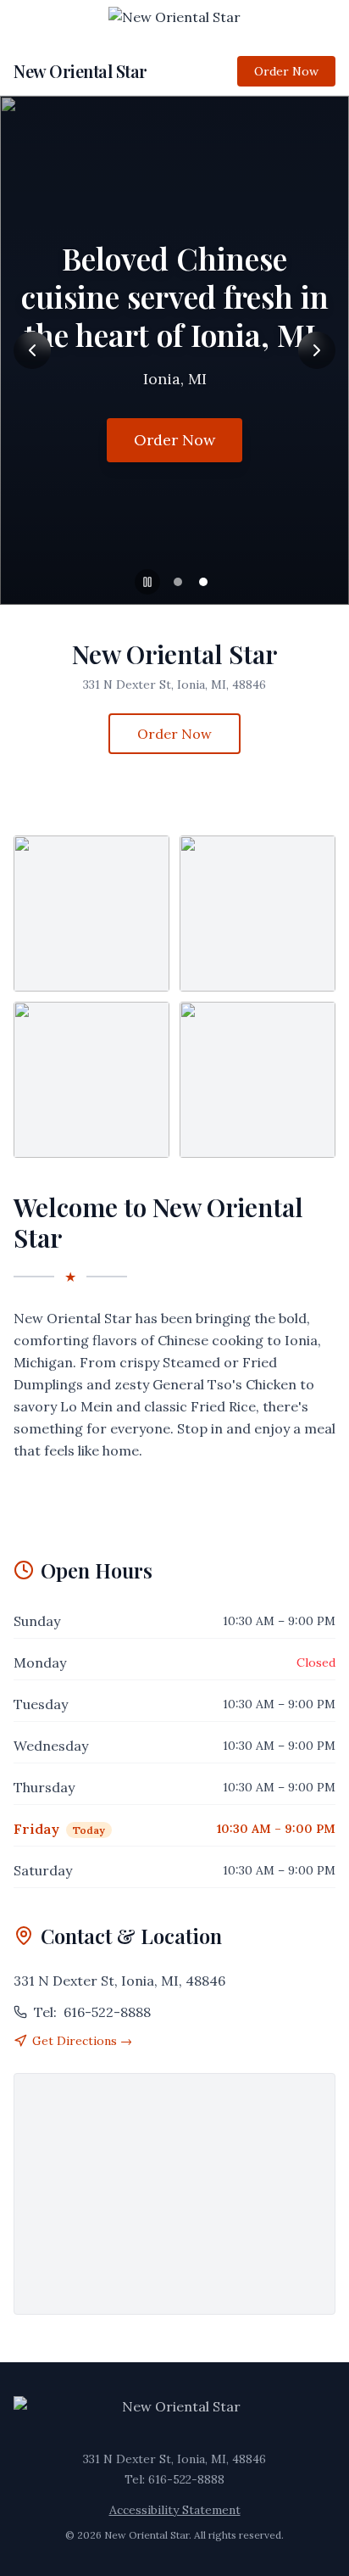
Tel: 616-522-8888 (174, 2479)
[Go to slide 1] (178, 582)
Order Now (286, 71)
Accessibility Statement (175, 2510)
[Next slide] (317, 350)
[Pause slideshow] (147, 582)
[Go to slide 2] (203, 582)
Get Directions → (82, 2041)
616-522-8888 (92, 2012)
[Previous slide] (32, 350)
